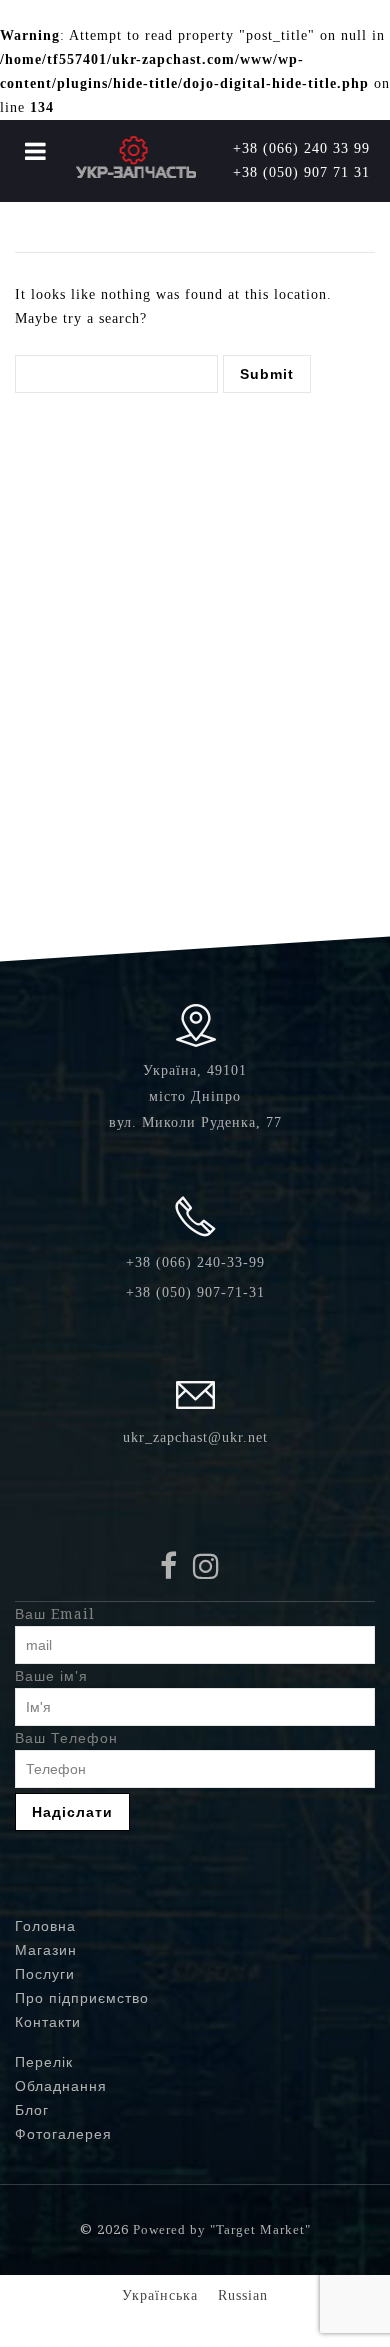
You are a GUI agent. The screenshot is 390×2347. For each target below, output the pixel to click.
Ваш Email (55, 1614)
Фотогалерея (63, 2134)
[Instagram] (211, 1572)
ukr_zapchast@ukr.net (195, 1437)
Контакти (48, 2022)
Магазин (46, 1950)
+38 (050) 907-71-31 (195, 1292)
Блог (32, 2110)
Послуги (45, 1974)
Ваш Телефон (66, 1738)
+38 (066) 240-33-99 (195, 1262)
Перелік (44, 2062)
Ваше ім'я (51, 1676)
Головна (45, 1926)
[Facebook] (174, 1572)
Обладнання (61, 2086)
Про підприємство (82, 1998)
